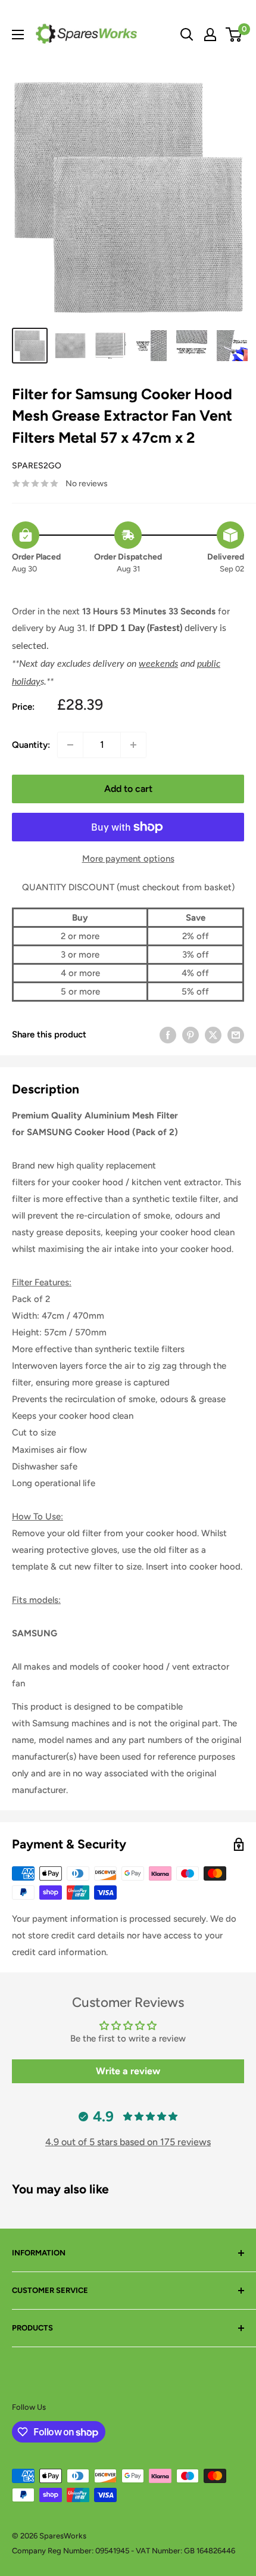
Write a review (128, 2071)
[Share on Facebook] (168, 1034)
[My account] (210, 35)
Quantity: (31, 745)
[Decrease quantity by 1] (70, 745)
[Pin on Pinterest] (191, 1034)
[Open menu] (18, 35)
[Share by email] (236, 1034)
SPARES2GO (37, 466)
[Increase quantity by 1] (133, 745)
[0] (234, 35)
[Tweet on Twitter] (213, 1034)
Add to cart (128, 789)
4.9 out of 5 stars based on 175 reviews (128, 2142)
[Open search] (187, 35)
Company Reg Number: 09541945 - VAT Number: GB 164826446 (124, 2551)
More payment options (128, 859)
